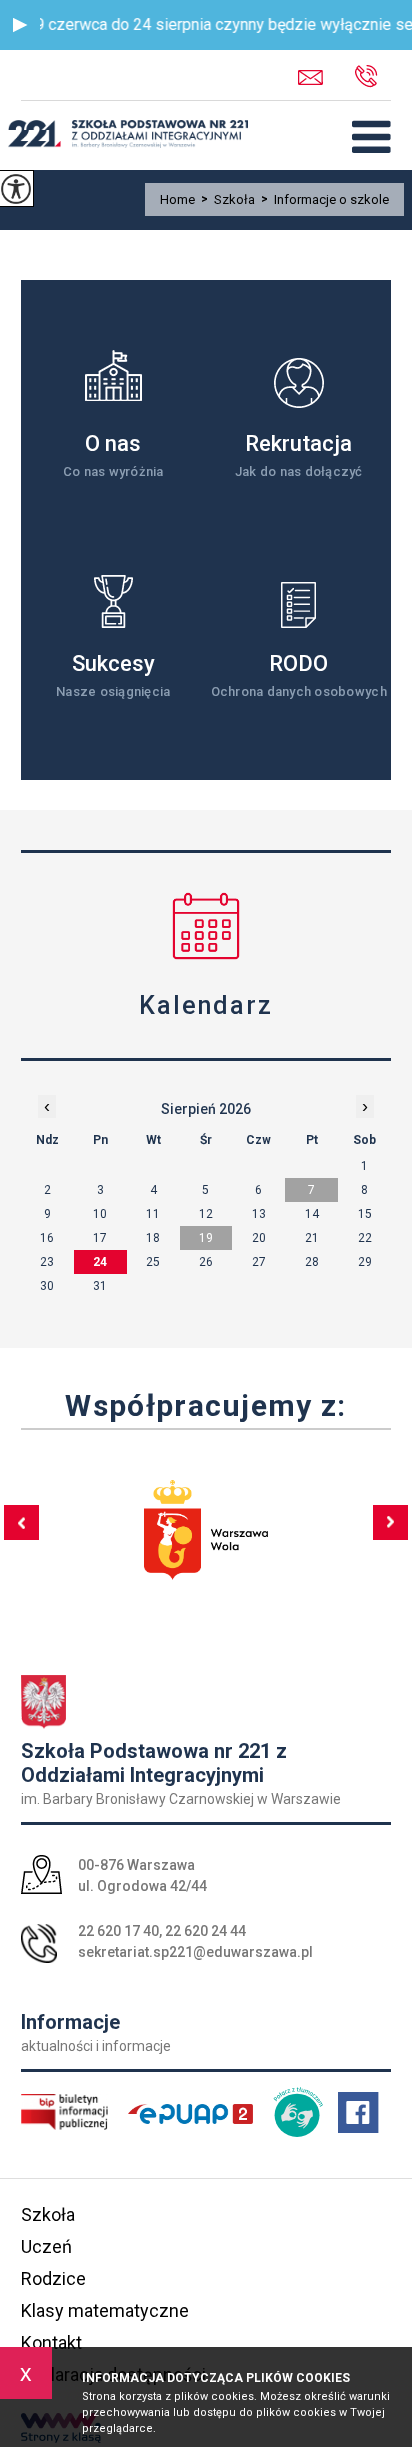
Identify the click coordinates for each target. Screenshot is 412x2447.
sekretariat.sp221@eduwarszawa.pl (326, 77)
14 (312, 1214)
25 (153, 1262)
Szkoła (228, 199)
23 (47, 1262)
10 (100, 1214)
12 (206, 1214)
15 (365, 1214)
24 (100, 1262)
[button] (20, 25)
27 (259, 1262)
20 (259, 1238)
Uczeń (46, 2246)
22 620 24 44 (205, 1931)
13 (259, 1214)
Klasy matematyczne (105, 2310)
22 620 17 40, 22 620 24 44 (379, 77)
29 (365, 1262)
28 (312, 1262)
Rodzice (53, 2278)
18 (153, 1238)
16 (47, 1238)
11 (153, 1214)
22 (365, 1238)
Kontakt (51, 2342)
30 (47, 1286)
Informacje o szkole (325, 199)
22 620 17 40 (118, 1931)
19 (206, 1238)
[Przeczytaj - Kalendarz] (206, 925)
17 (100, 1238)
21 (312, 1238)
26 (206, 1262)
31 (100, 1286)
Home (177, 199)
